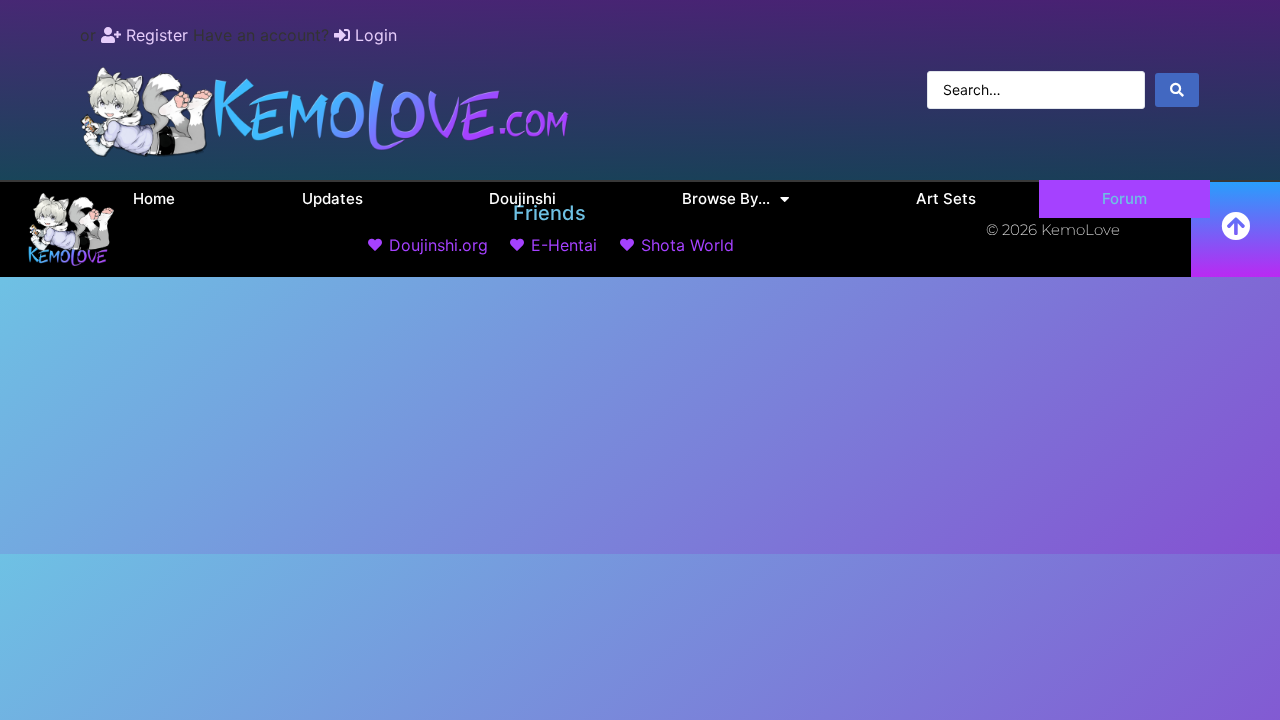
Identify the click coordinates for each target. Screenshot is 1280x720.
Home (154, 198)
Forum (1124, 198)
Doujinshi (522, 198)
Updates (332, 198)
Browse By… (726, 198)
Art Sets (946, 198)
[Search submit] (1177, 90)
